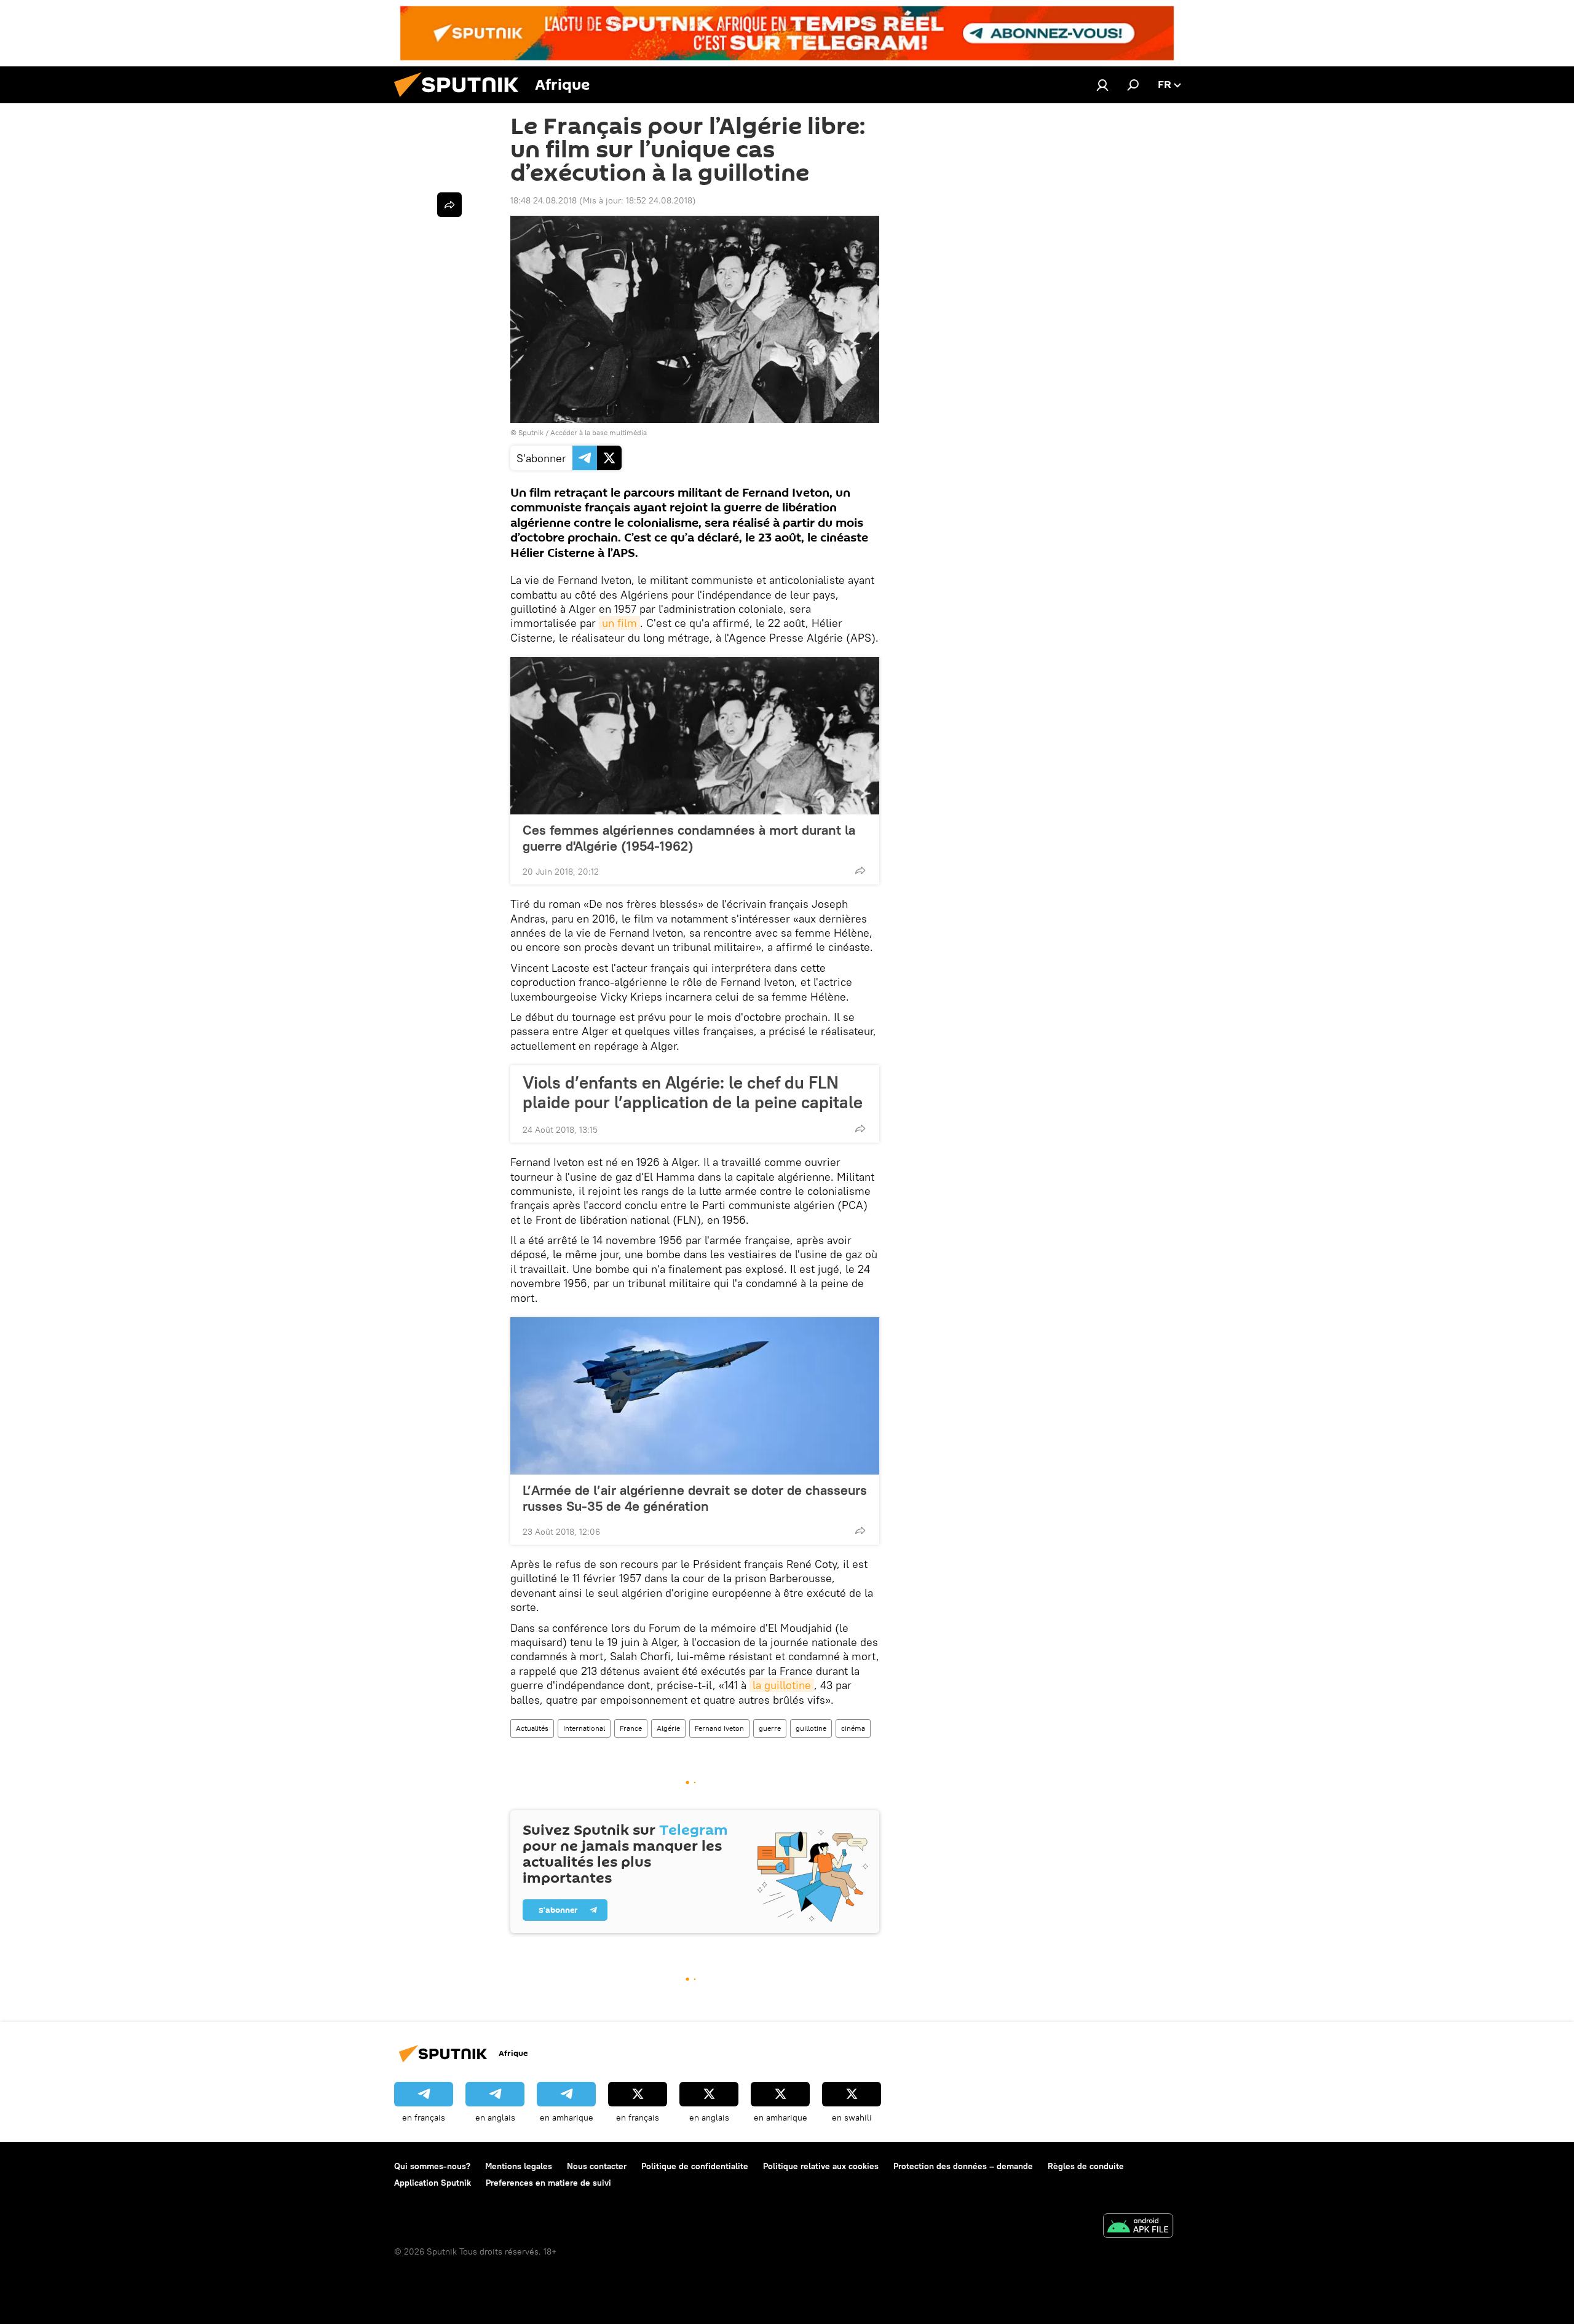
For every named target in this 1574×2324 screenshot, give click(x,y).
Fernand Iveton (719, 1728)
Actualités (532, 1728)
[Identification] (1102, 85)
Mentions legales (519, 2166)
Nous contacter (597, 2166)
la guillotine (782, 1685)
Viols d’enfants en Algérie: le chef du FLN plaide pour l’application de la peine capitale (693, 1092)
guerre (770, 1728)
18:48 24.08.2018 (544, 200)
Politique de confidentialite (695, 2166)
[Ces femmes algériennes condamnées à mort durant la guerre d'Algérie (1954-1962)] (695, 736)
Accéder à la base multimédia (599, 432)
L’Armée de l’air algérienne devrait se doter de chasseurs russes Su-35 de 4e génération (695, 1498)
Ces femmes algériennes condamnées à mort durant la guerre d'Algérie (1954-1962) (689, 838)
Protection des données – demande (963, 2166)
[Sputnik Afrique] (461, 100)
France (631, 1728)
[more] (860, 870)
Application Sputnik (433, 2183)
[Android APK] (1138, 2227)
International (584, 1728)
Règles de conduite (1086, 2166)
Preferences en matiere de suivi (548, 2183)
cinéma (853, 1728)
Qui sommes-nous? (432, 2166)
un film (619, 623)
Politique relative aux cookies (821, 2166)
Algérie (668, 1728)
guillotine (811, 1728)
